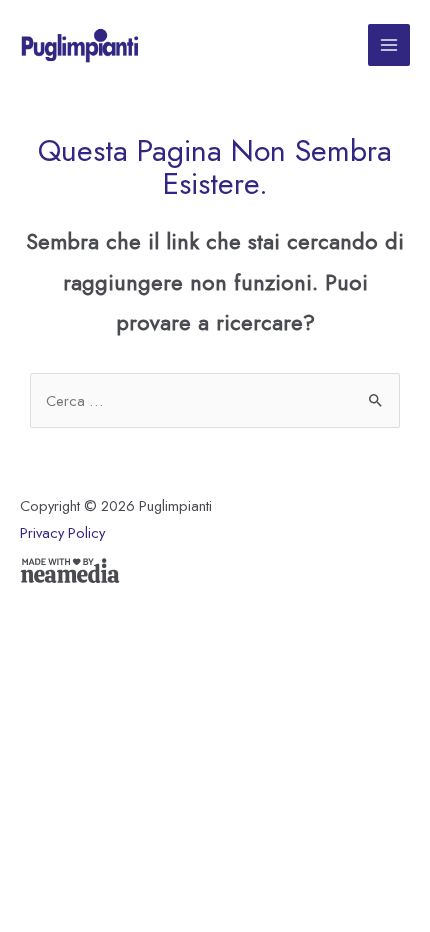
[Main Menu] (389, 45)
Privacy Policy (62, 532)
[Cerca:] (215, 400)
